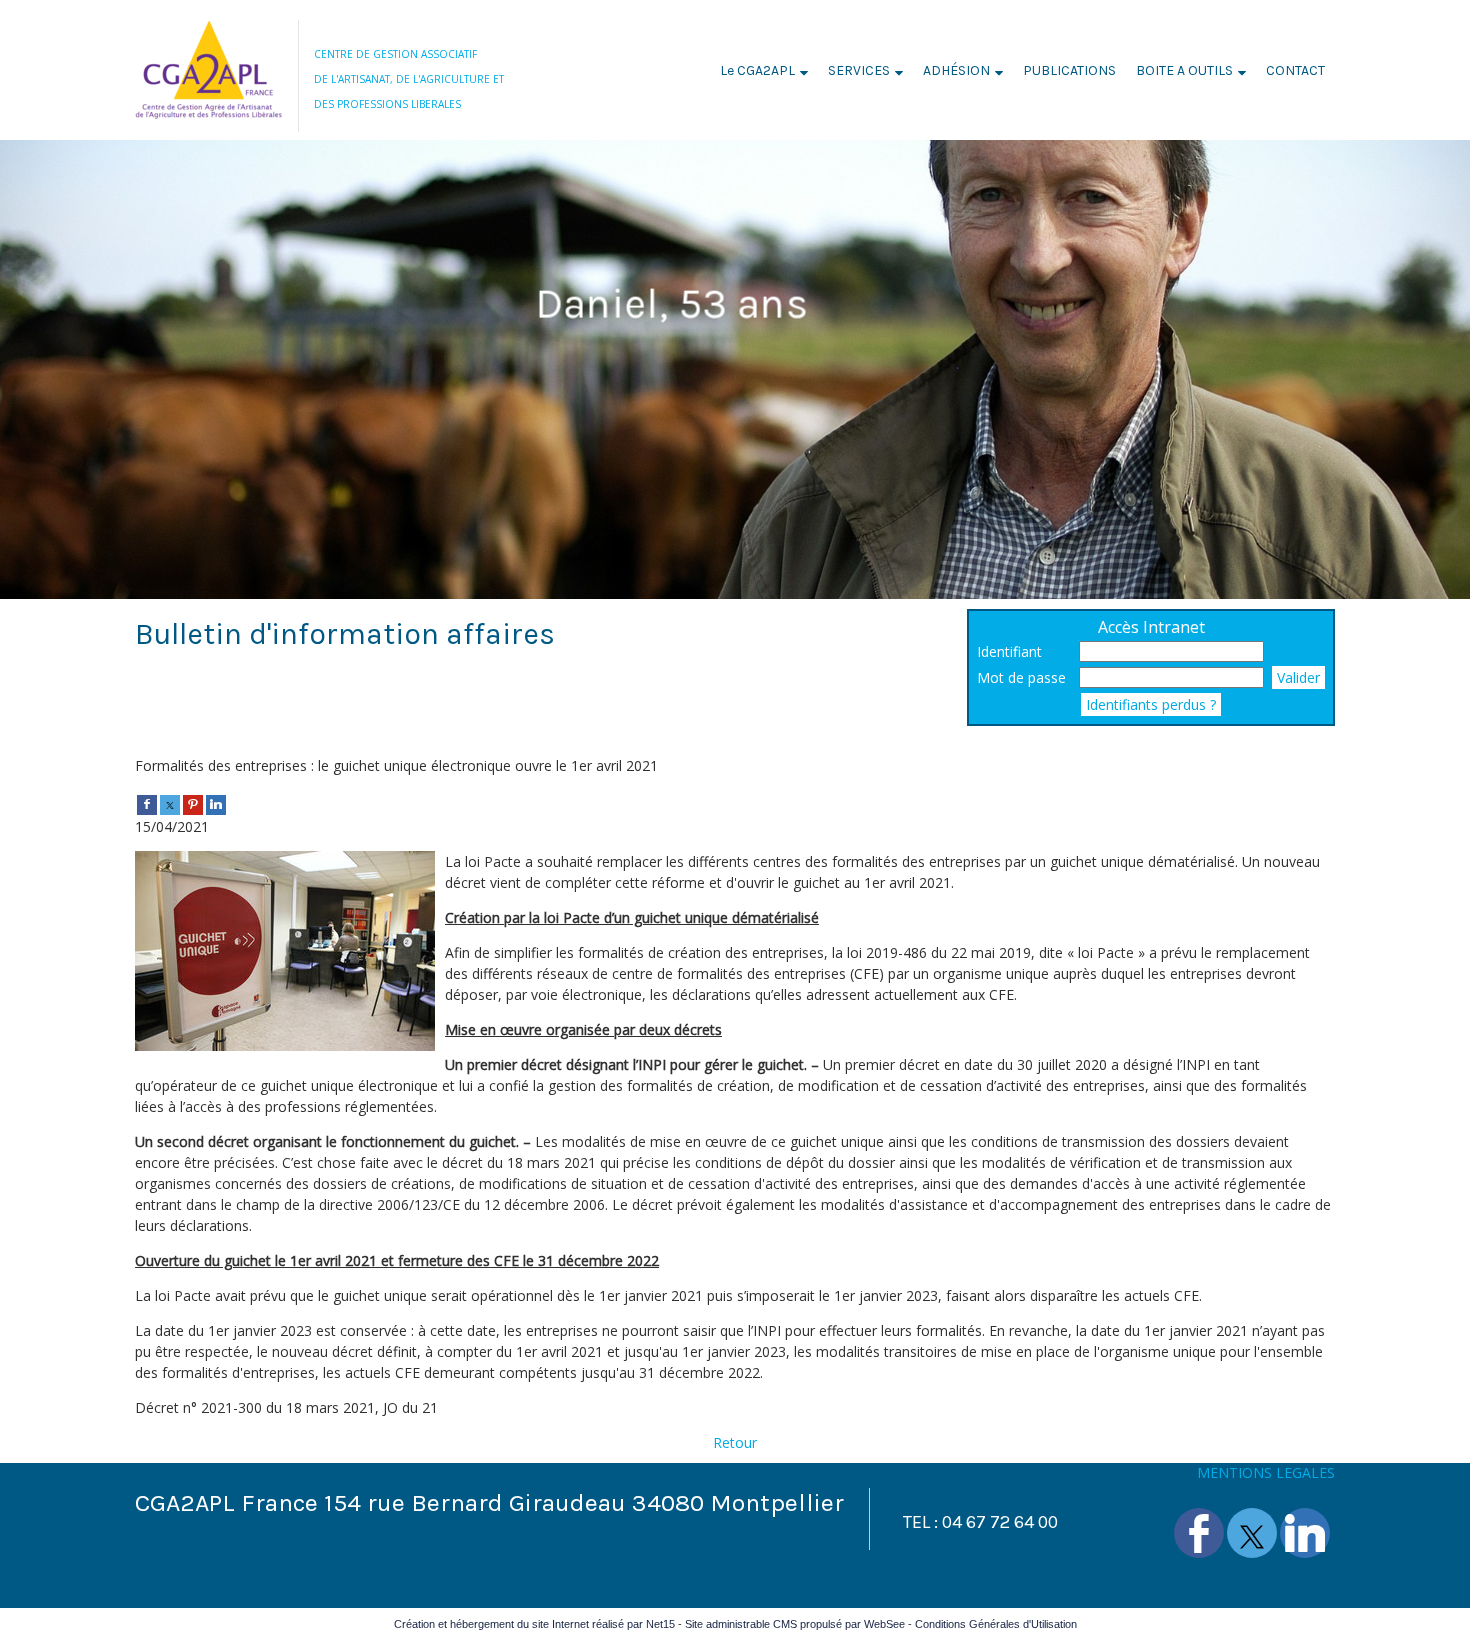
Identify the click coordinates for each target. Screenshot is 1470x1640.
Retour (735, 1442)
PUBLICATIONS (1069, 70)
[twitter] (170, 803)
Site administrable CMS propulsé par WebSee (795, 1624)
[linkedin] (216, 803)
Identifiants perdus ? (1151, 704)
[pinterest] (193, 803)
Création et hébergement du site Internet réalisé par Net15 (534, 1624)
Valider (1298, 677)
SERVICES (859, 70)
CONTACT (1295, 70)
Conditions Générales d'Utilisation (996, 1624)
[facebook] (147, 803)
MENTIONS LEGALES (1266, 1472)
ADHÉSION (956, 70)
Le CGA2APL (757, 70)
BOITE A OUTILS (1184, 70)
